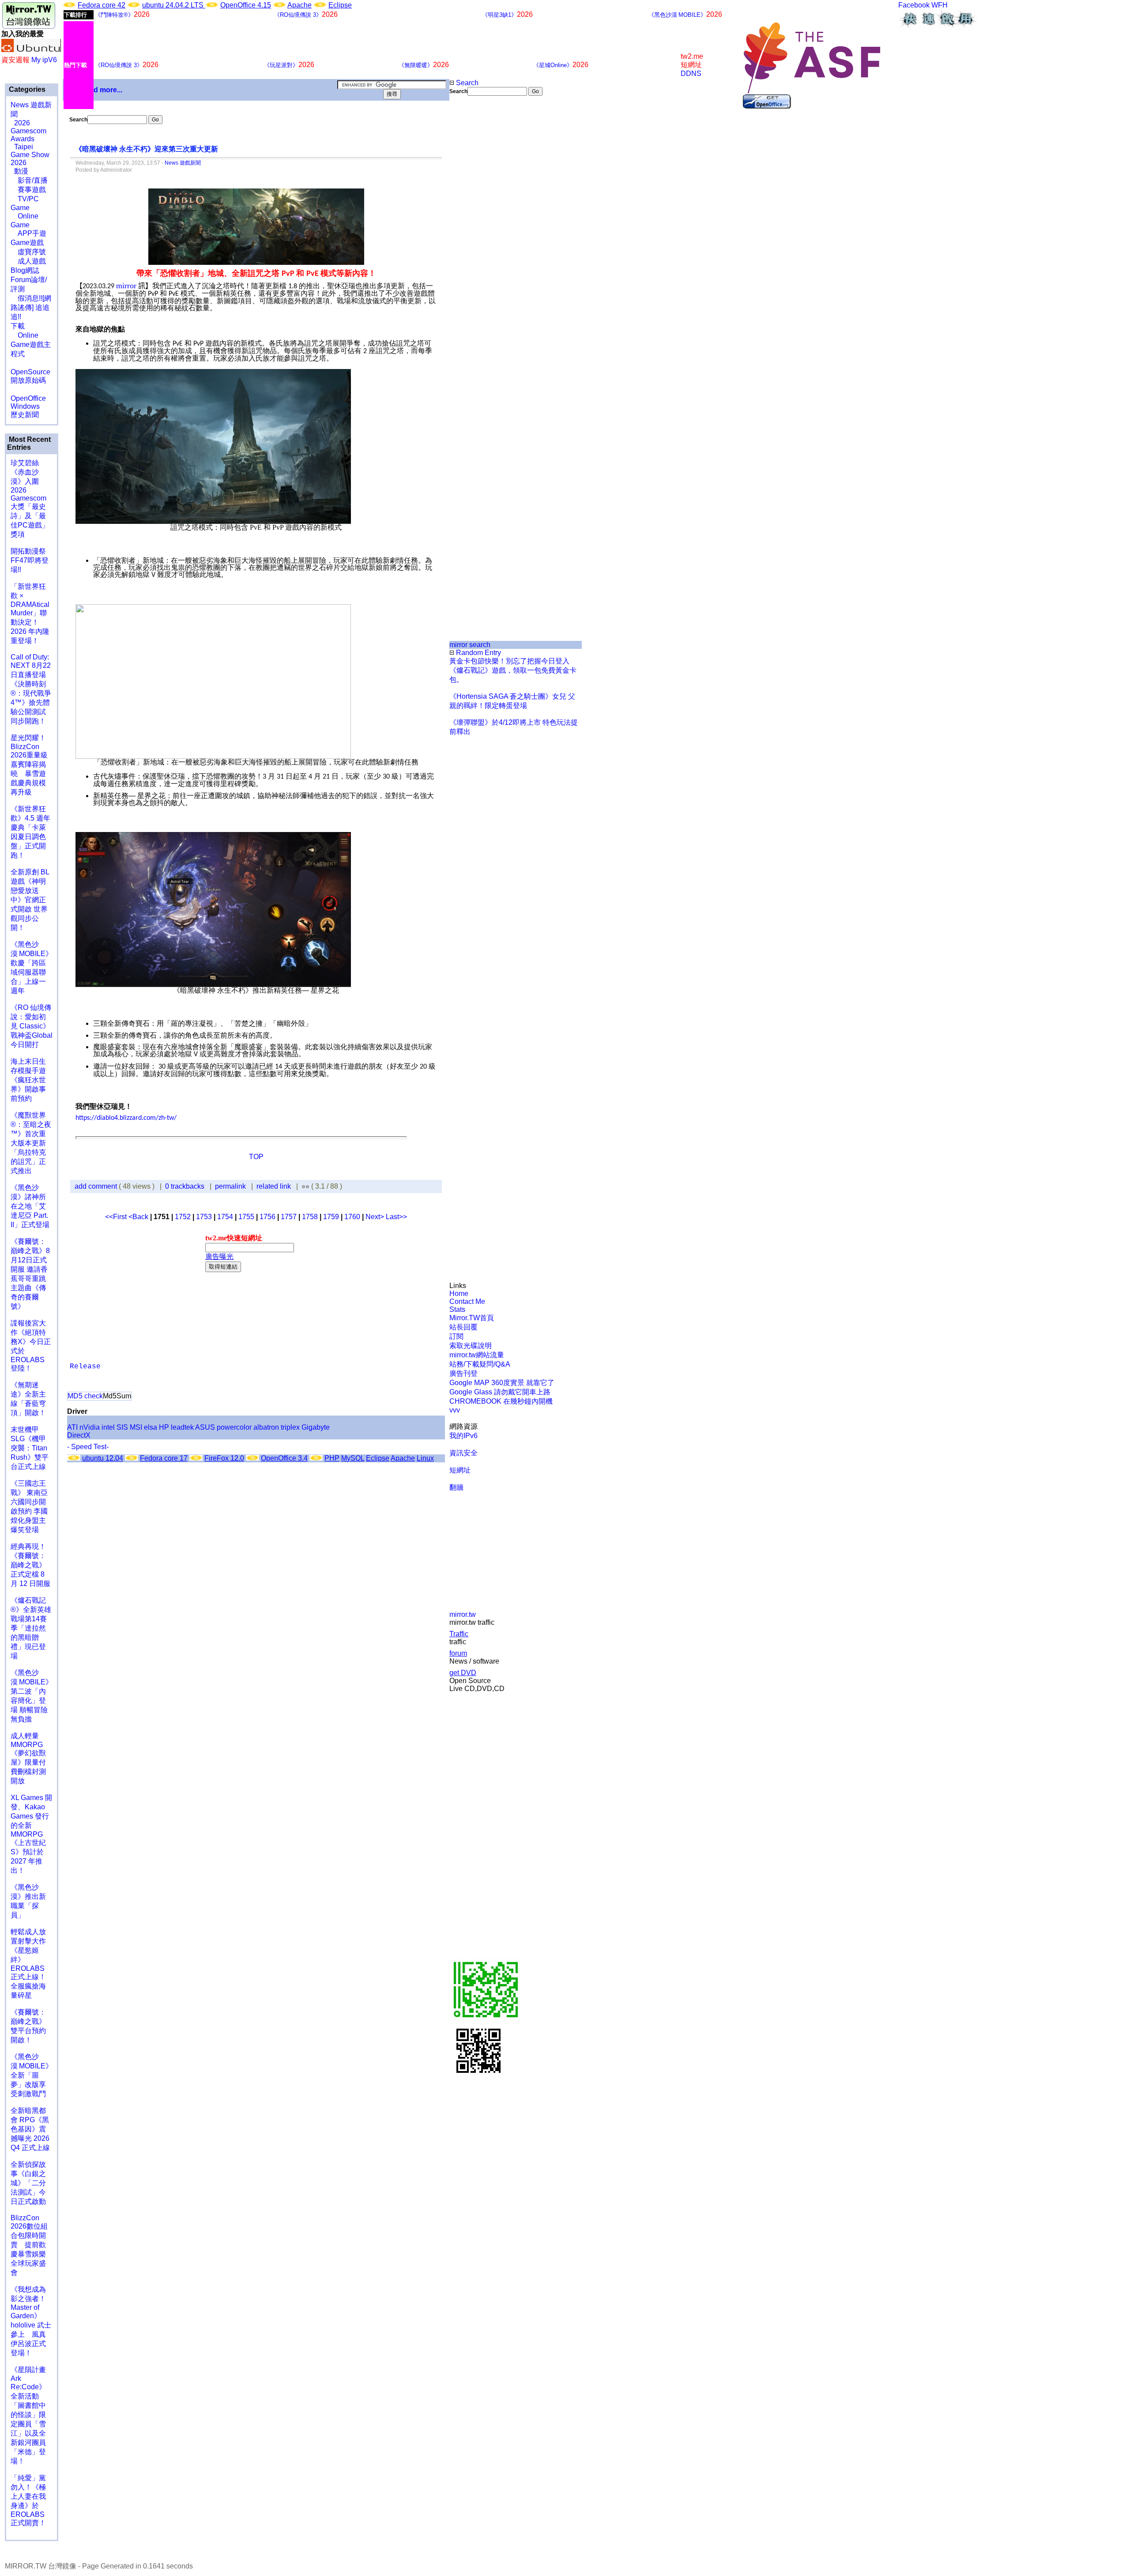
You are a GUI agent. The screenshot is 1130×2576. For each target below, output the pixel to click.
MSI (136, 1427)
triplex (290, 1427)
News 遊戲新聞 (183, 163)
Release (85, 1367)
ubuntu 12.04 (103, 1458)
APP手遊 (28, 233)
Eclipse (340, 5)
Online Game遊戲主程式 (31, 345)
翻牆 (456, 1487)
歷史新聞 (25, 415)
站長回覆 (463, 1327)
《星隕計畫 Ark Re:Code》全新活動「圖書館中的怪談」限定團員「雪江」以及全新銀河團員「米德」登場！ (28, 2415)
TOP (256, 1157)
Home (459, 1294)
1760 (352, 1217)
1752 (183, 1217)
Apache (299, 5)
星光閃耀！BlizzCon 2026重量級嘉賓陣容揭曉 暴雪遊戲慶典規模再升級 (29, 765)
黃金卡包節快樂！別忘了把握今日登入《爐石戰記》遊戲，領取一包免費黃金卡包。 (513, 670)
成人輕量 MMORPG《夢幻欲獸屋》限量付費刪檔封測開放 (28, 1758)
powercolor (234, 1427)
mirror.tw (463, 1614)
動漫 (21, 171)
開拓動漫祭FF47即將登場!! (30, 560)
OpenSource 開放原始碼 (30, 372)
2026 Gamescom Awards (28, 131)
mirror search (470, 645)
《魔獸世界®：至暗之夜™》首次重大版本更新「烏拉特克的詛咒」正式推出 (31, 1143)
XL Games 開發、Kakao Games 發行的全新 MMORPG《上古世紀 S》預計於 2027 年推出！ (31, 1834)
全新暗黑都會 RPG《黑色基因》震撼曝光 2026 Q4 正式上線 (30, 2129)
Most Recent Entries (29, 443)
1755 (246, 1217)
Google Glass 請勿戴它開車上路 (500, 1392)
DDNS (691, 73)
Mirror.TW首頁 (472, 1318)
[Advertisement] (479, 244)
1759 (331, 1217)
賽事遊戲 (28, 190)
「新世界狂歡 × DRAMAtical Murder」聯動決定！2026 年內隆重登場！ (30, 614)
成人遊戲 (28, 261)
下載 (18, 326)
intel (108, 1427)
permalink (230, 1186)
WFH (940, 5)
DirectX (79, 1435)
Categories (26, 89)
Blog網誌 (25, 270)
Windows (25, 406)
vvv (455, 1410)
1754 (225, 1217)
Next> (376, 1217)
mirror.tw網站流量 (477, 1355)
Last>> (396, 1217)
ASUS (205, 1427)
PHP (332, 1458)
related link (274, 1186)
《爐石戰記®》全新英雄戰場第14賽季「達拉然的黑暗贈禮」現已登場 (31, 1628)
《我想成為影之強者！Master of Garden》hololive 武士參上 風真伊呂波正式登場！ (31, 2321)
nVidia (90, 1427)
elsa (151, 1427)
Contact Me (467, 1301)
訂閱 (456, 1336)
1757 (289, 1217)
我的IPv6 (463, 1436)
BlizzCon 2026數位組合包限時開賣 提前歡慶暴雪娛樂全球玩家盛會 (29, 2245)
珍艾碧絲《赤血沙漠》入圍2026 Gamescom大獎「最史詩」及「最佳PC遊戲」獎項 (30, 499)
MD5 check (85, 1396)
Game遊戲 (27, 243)
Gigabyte (316, 1427)
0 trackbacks (185, 1186)
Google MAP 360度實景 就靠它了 (502, 1383)
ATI (72, 1427)
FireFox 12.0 (224, 1458)
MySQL (353, 1458)
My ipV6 (44, 60)
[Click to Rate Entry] (303, 1186)
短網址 (460, 1470)
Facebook (914, 5)
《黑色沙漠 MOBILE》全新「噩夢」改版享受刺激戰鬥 (32, 2075)
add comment (97, 1186)
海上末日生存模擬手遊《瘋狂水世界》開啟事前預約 (28, 1080)
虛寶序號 (28, 252)
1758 (310, 1217)
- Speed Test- (88, 1447)
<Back (139, 1217)
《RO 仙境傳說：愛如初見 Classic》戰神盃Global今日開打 (32, 1026)
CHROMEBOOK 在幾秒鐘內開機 (501, 1401)
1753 (204, 1217)
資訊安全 (463, 1453)
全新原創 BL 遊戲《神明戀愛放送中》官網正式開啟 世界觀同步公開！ (30, 900)
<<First (117, 1217)
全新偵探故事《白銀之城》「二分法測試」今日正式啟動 (28, 2183)
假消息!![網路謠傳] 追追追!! (31, 307)
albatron (266, 1427)
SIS (122, 1427)
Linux (425, 1458)
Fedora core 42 (102, 5)
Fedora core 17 (164, 1458)
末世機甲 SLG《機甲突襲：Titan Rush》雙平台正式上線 (30, 1448)
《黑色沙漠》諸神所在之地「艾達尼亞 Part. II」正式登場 (30, 1206)
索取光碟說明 (471, 1346)
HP (164, 1427)
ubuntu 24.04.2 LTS (174, 5)
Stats (457, 1309)
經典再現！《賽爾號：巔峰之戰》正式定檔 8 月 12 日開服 (30, 1565)
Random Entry (478, 653)
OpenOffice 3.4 (284, 1458)
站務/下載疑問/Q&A (480, 1364)
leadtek (182, 1427)
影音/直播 (29, 180)
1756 (267, 1217)
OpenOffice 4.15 (246, 5)
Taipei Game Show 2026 (30, 155)
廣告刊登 (463, 1373)
